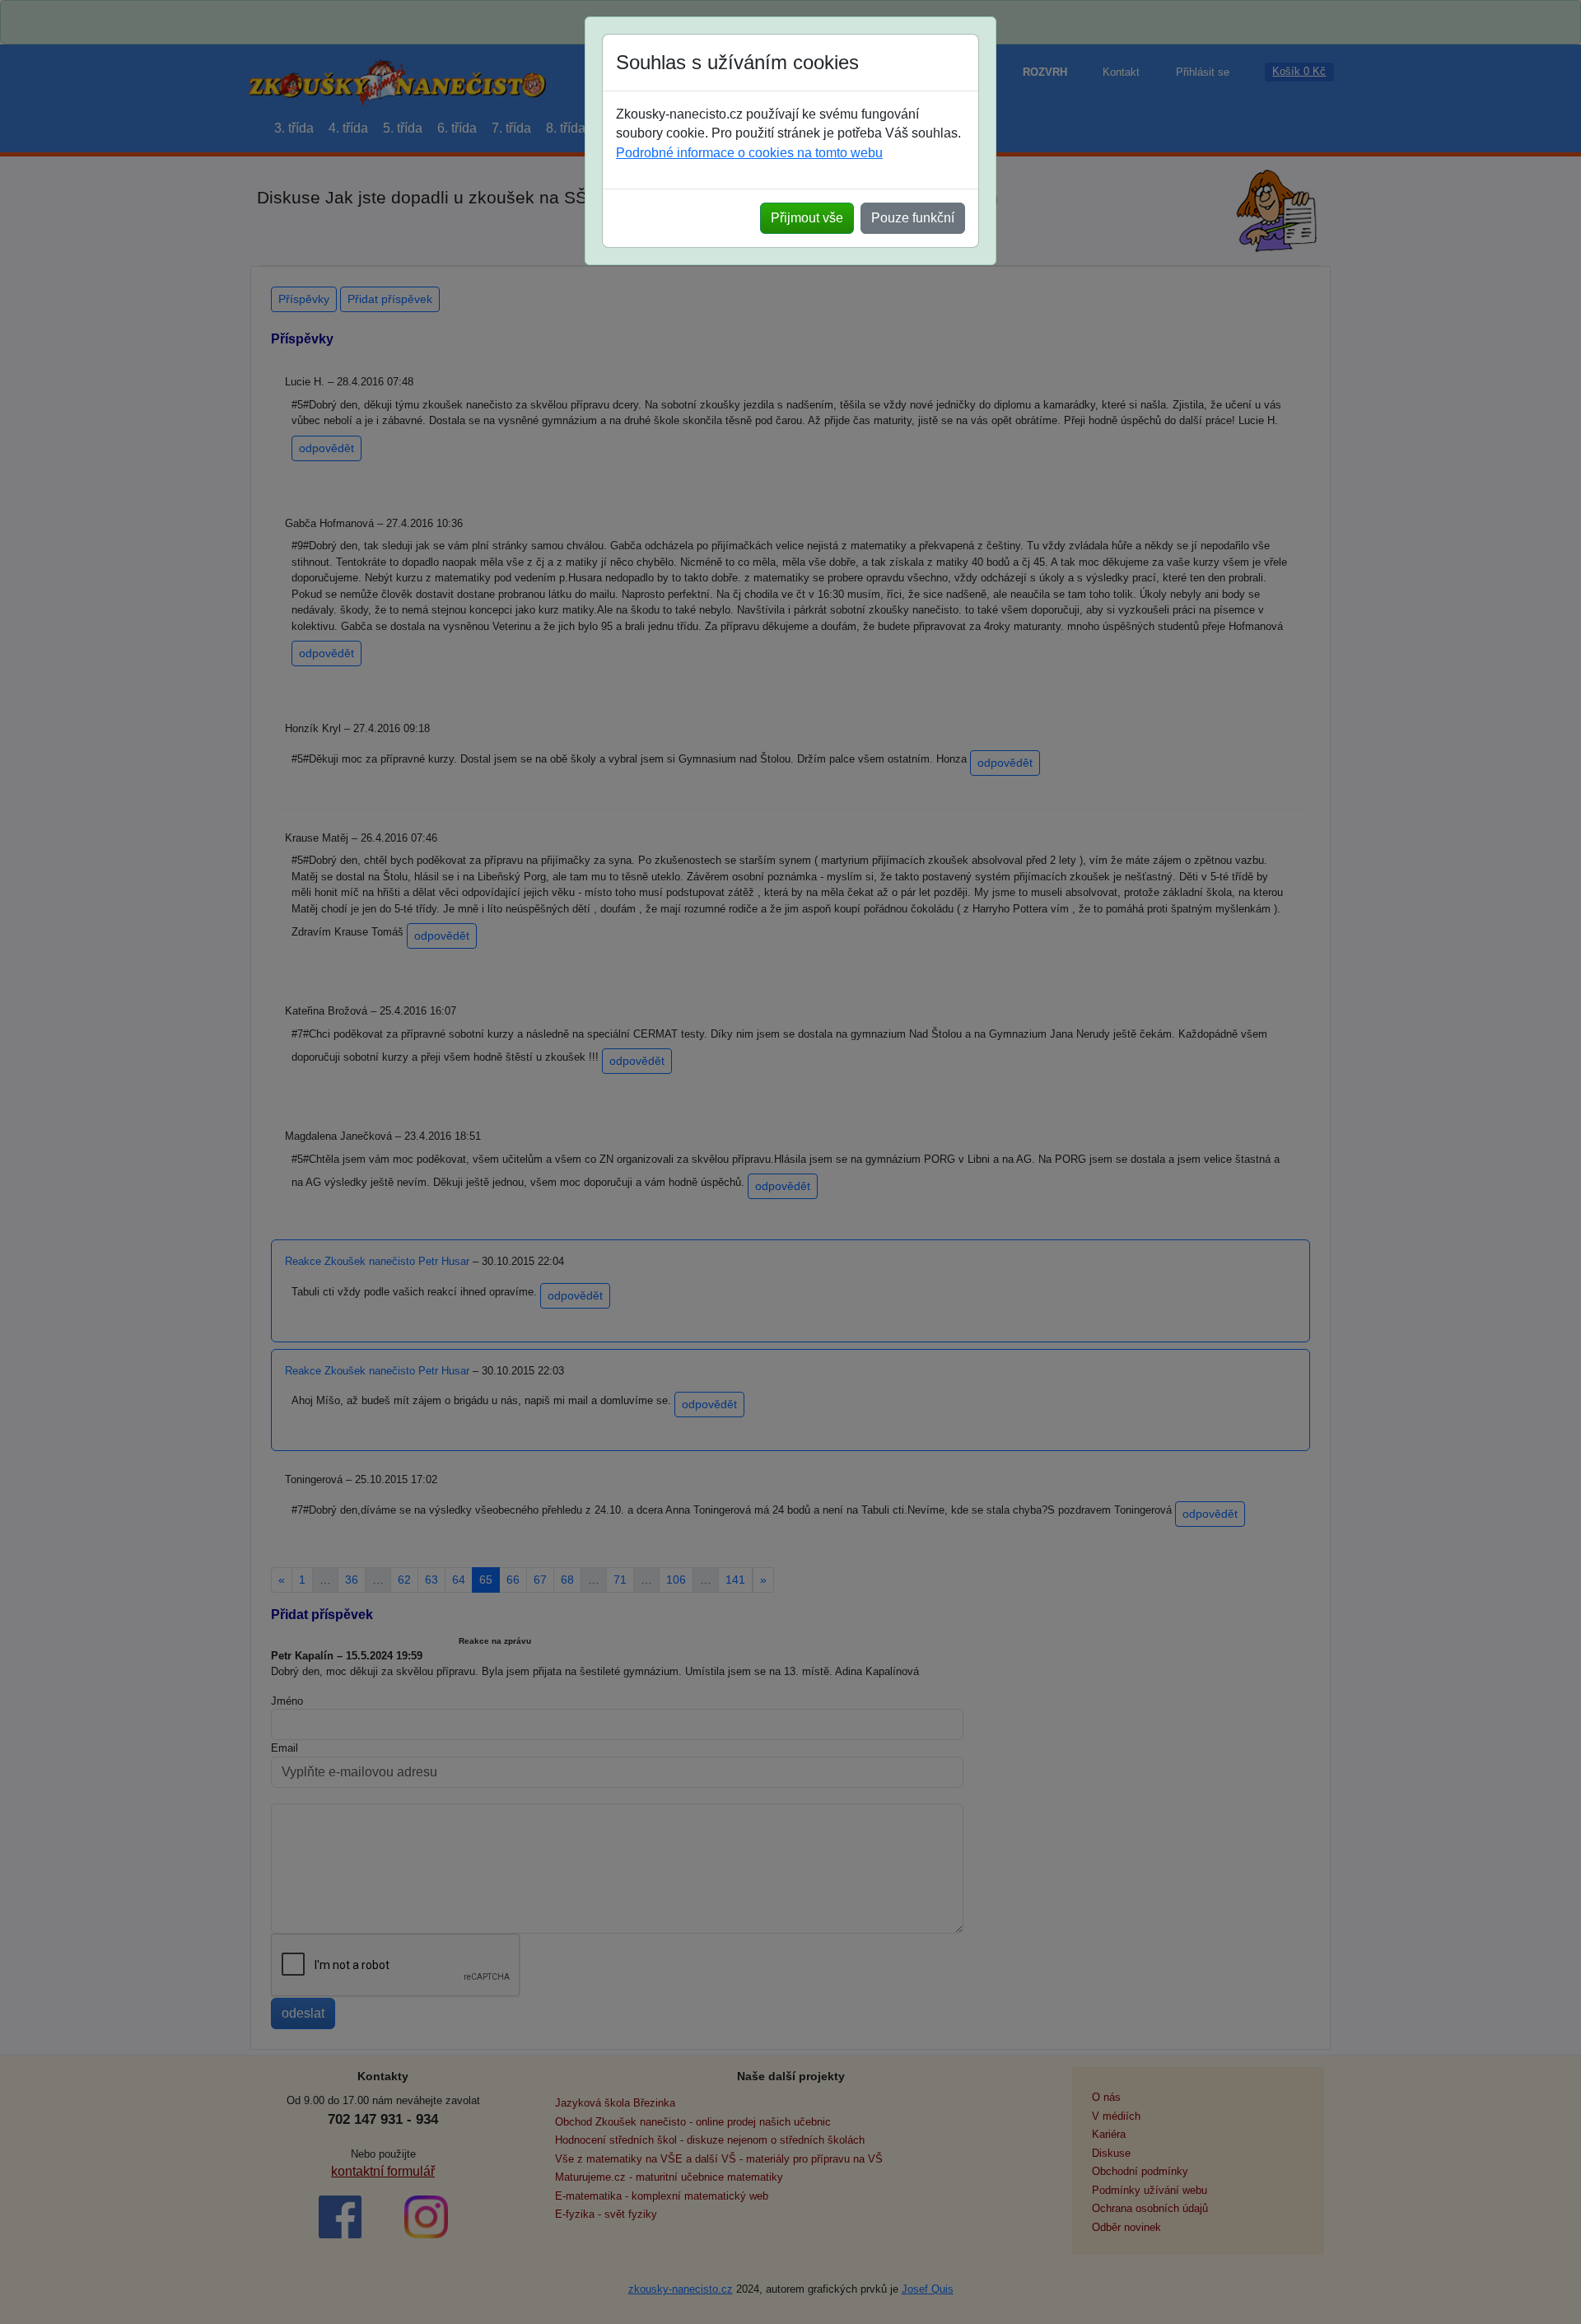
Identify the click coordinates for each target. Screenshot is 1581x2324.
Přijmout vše (807, 218)
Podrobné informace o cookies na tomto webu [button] (749, 153)
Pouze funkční (913, 218)
